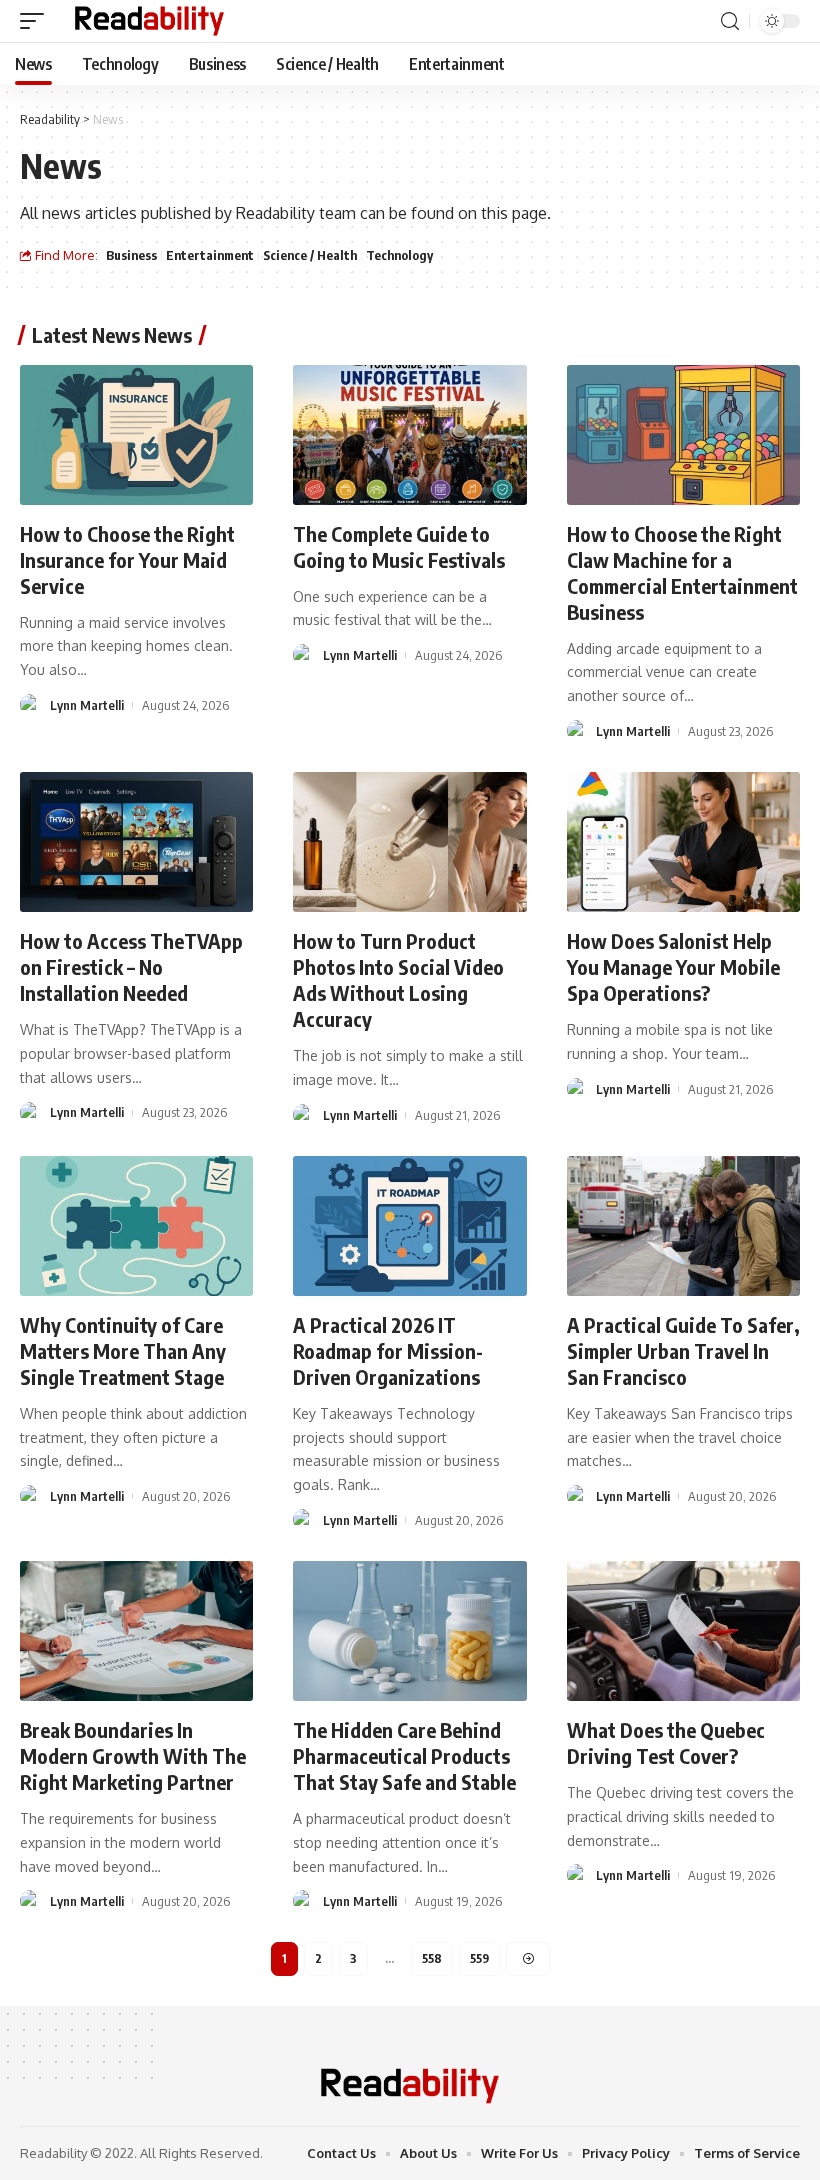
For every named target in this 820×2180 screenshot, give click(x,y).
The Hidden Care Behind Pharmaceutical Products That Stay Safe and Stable (404, 1755)
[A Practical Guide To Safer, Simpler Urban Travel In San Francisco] (683, 1226)
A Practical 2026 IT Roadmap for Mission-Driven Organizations (388, 1350)
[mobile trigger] (37, 21)
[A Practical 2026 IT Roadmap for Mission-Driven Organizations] (409, 1226)
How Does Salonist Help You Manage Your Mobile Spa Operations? (673, 966)
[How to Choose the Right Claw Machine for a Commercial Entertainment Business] (683, 435)
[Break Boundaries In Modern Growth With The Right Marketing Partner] (136, 1631)
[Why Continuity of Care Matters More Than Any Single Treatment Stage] (136, 1226)
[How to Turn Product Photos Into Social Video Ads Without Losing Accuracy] (409, 842)
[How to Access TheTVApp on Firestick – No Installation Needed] (136, 842)
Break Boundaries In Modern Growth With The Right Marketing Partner (133, 1755)
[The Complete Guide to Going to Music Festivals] (409, 435)
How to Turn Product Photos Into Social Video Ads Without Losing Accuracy (398, 979)
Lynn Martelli (87, 705)
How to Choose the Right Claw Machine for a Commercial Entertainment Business (682, 572)
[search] (730, 21)
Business (131, 255)
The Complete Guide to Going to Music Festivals (399, 546)
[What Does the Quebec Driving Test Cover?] (683, 1631)
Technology (399, 255)
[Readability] (149, 21)
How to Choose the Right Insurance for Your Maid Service (127, 559)
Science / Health (310, 255)
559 (479, 1958)
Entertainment (210, 255)
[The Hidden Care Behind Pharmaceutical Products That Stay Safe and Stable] (409, 1631)
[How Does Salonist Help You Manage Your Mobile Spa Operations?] (683, 842)
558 (432, 1958)
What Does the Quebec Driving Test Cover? (666, 1742)
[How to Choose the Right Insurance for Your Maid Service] (136, 435)
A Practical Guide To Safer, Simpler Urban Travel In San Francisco (683, 1350)
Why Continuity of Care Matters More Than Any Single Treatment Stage (123, 1350)
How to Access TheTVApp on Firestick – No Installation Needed (131, 966)
